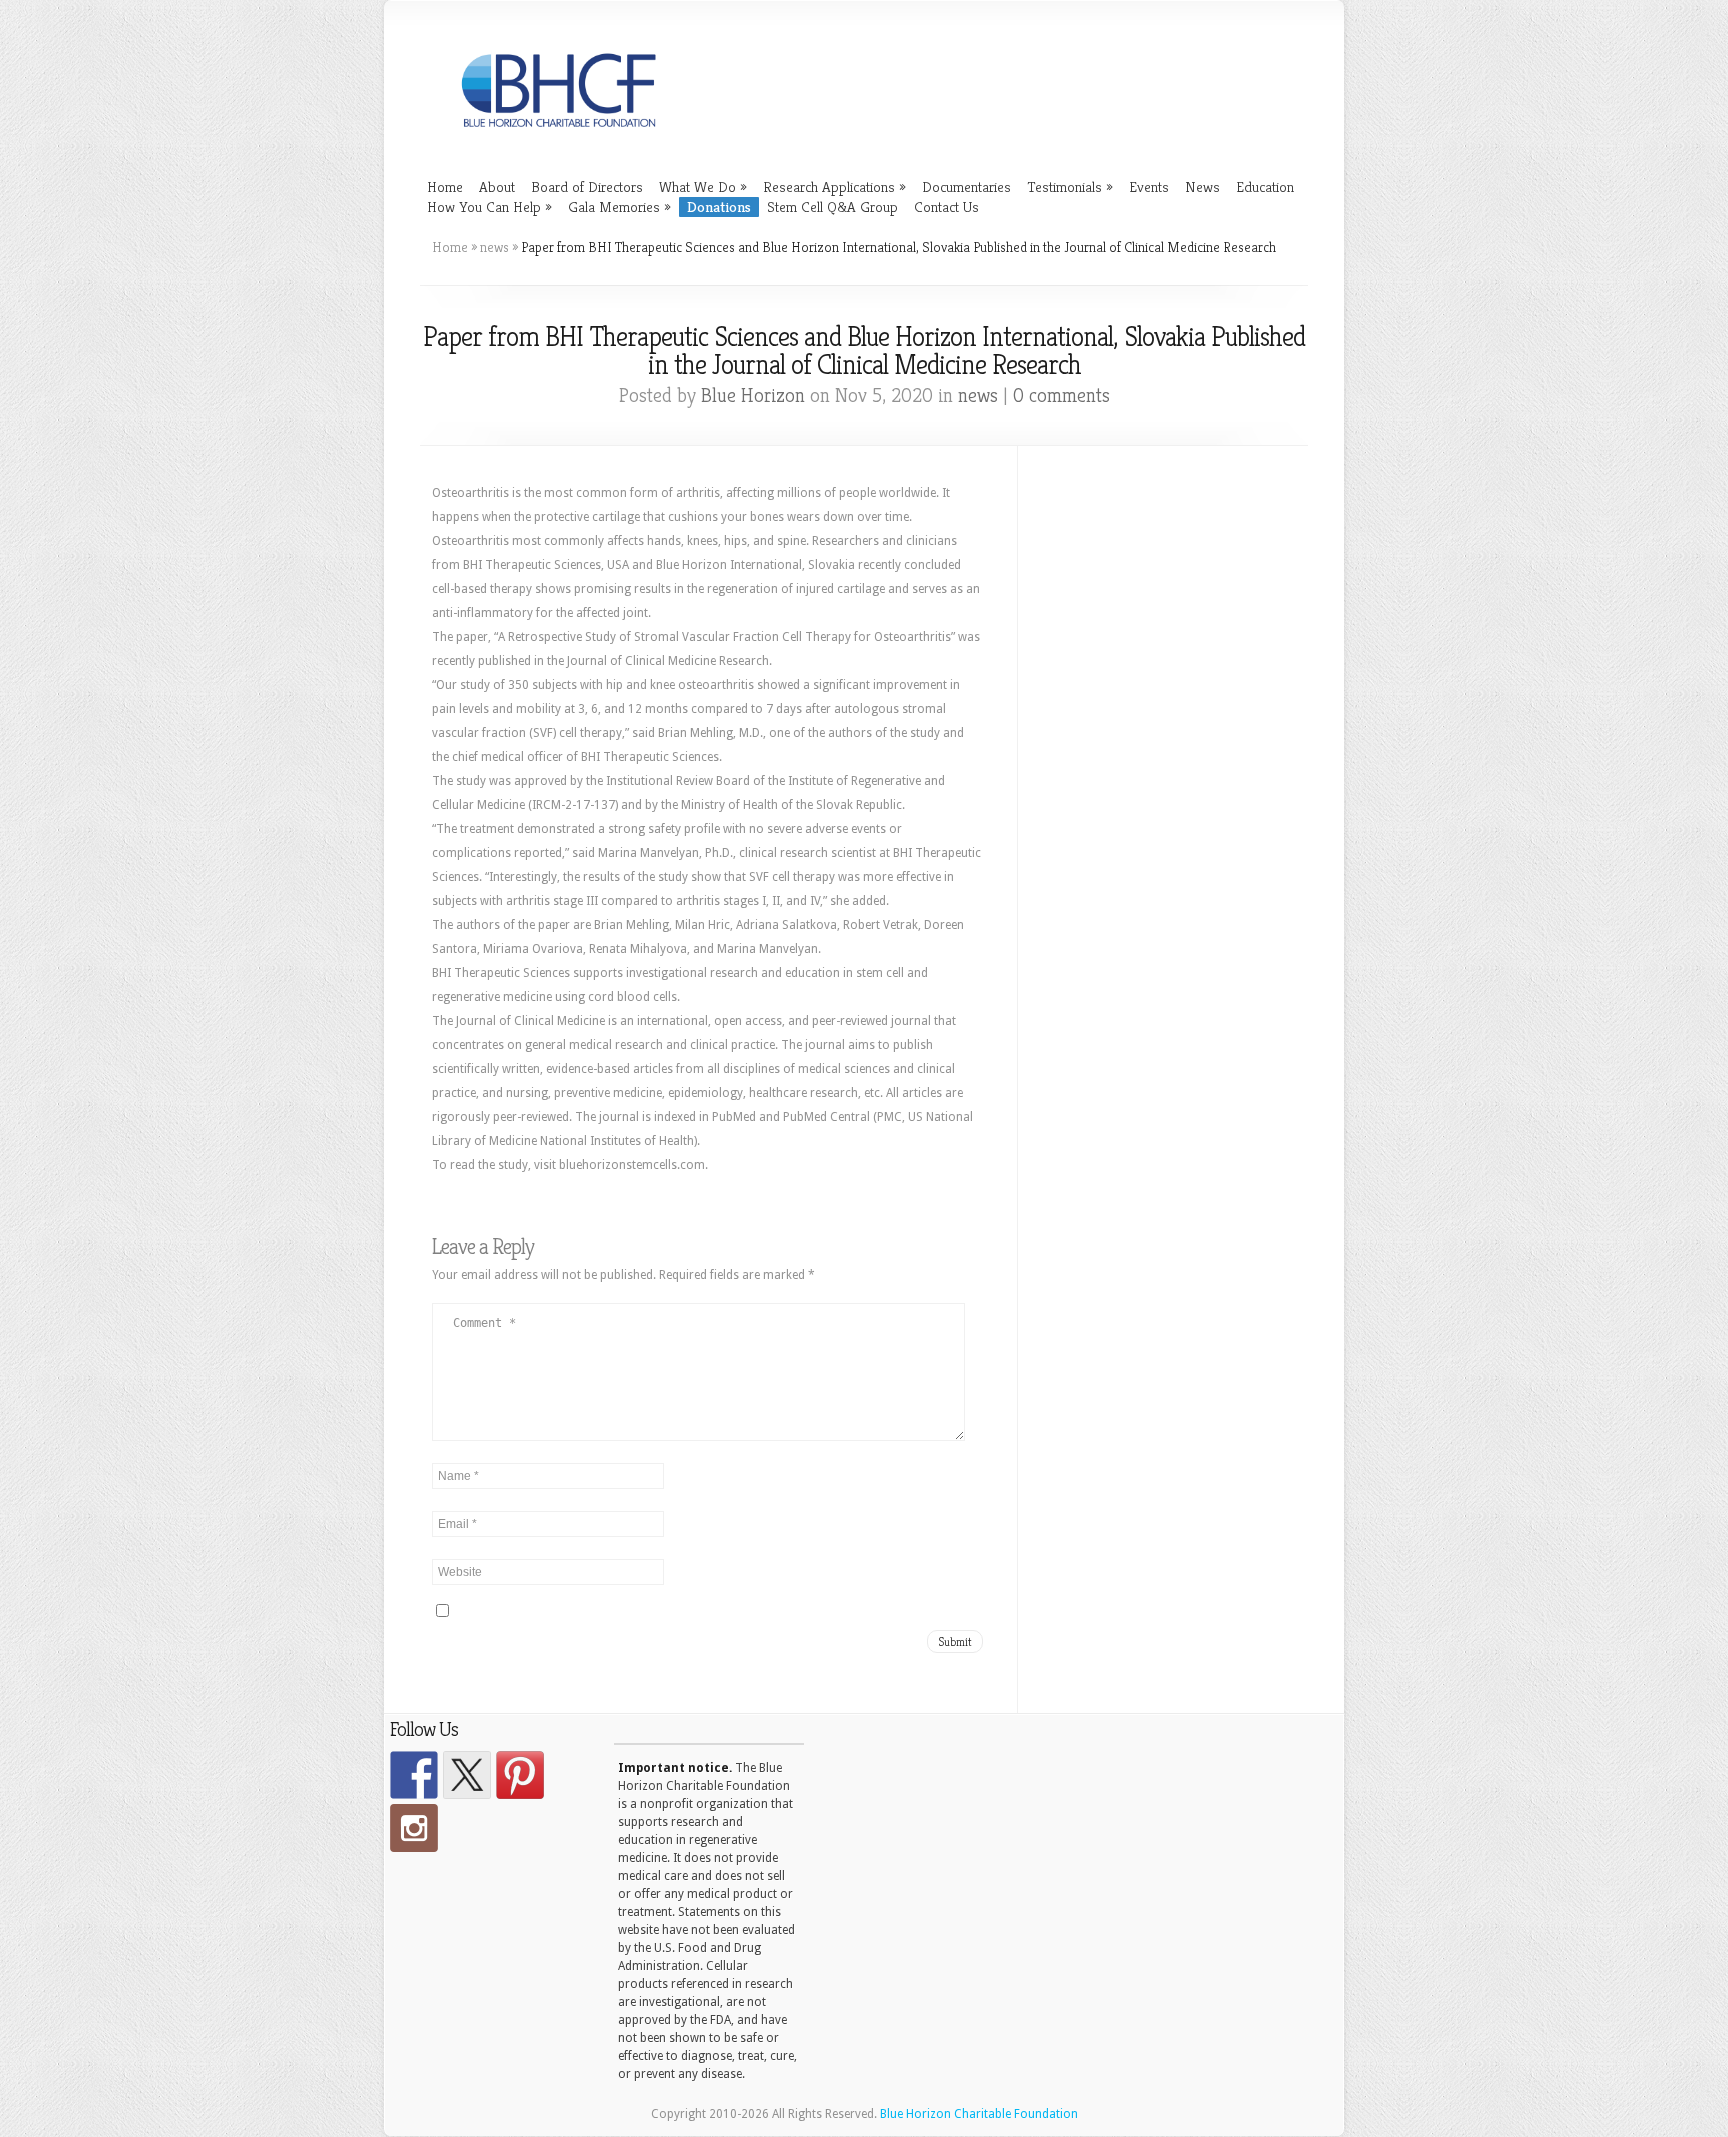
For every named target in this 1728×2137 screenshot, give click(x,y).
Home (445, 186)
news (494, 247)
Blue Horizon (753, 395)
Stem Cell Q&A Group (832, 206)
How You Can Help (489, 206)
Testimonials (1070, 186)
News (1202, 186)
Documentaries (966, 186)
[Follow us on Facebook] (414, 1775)
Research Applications (834, 186)
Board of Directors (587, 186)
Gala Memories (619, 206)
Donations (719, 206)
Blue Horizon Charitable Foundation (979, 2114)
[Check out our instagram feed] (414, 1828)
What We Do (703, 186)
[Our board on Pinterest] (520, 1775)
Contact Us (946, 206)
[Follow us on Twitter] (467, 1775)
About (497, 186)
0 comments (1061, 395)
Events (1149, 186)
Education (1265, 186)
